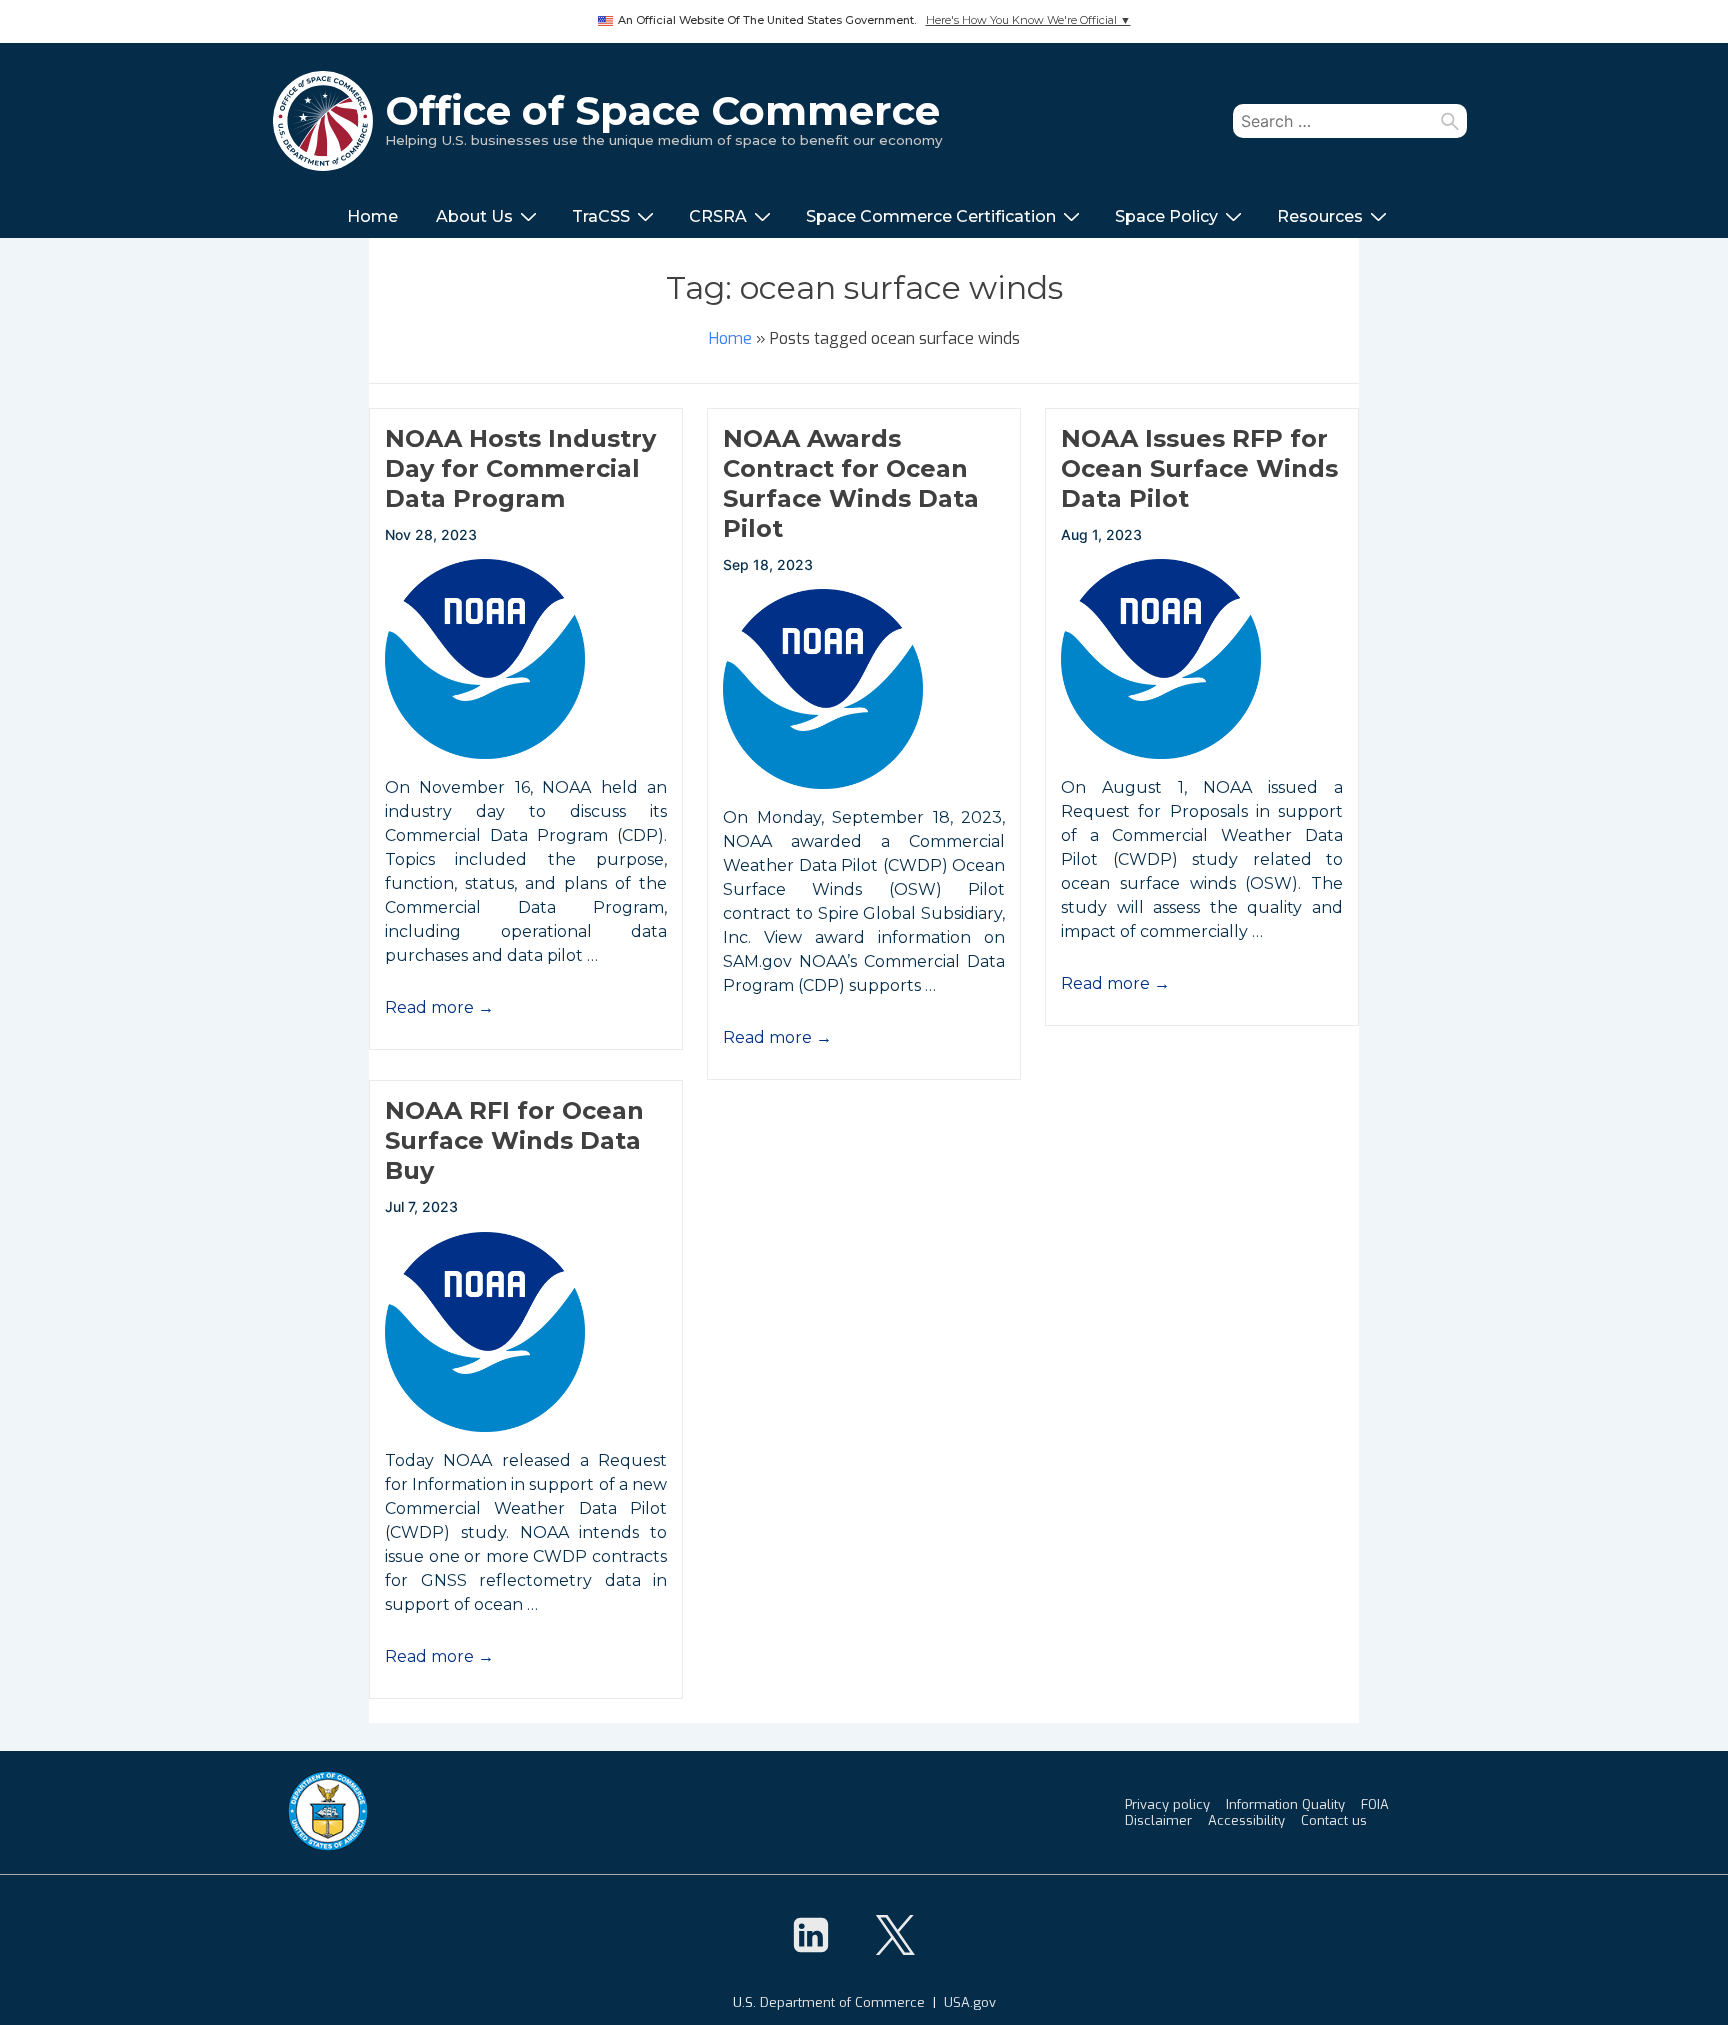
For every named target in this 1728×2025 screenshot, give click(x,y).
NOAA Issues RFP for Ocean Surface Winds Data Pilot (1199, 468)
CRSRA (718, 216)
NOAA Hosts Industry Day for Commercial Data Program (520, 468)
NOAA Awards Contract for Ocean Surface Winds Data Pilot (851, 483)
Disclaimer (1158, 1820)
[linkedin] (811, 1935)
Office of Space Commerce (662, 110)
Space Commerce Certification (931, 216)
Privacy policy (1167, 1804)
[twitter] (895, 1935)
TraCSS (601, 216)
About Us (474, 216)
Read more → (439, 1007)
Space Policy (1166, 216)
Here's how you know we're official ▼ (1028, 20)
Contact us (1334, 1820)
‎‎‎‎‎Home (372, 216)
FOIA (1375, 1804)
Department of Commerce (842, 2002)
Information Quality (1285, 1804)
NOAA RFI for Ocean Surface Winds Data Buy (514, 1140)
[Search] (1450, 121)
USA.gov (970, 2002)
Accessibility (1246, 1820)
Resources (1320, 216)
